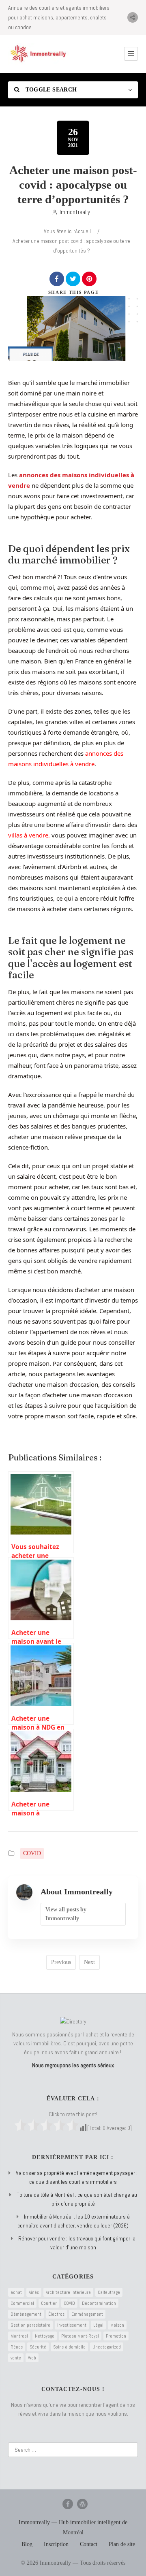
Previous (61, 1962)
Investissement (72, 2325)
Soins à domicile (69, 2347)
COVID (32, 1853)
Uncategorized (107, 2347)
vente (16, 2358)
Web (32, 2358)
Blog (27, 2544)
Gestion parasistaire (30, 2325)
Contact (89, 2544)
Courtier (49, 2303)
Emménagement (87, 2314)
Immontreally (75, 212)
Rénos (17, 2347)
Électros (56, 2314)
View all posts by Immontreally (66, 1914)
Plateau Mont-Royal (80, 2336)
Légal (98, 2325)
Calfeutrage (109, 2292)
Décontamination (99, 2303)
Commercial (22, 2303)
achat (16, 2292)
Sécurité (38, 2347)
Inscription (56, 2544)
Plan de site (122, 2544)
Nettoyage (45, 2336)
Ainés (34, 2292)
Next (89, 1962)
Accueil (83, 231)
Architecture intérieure (68, 2292)
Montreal (19, 2336)
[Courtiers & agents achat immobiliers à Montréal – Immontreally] (39, 54)
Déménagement (26, 2314)
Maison (117, 2325)
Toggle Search (50, 90)
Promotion (116, 2336)
